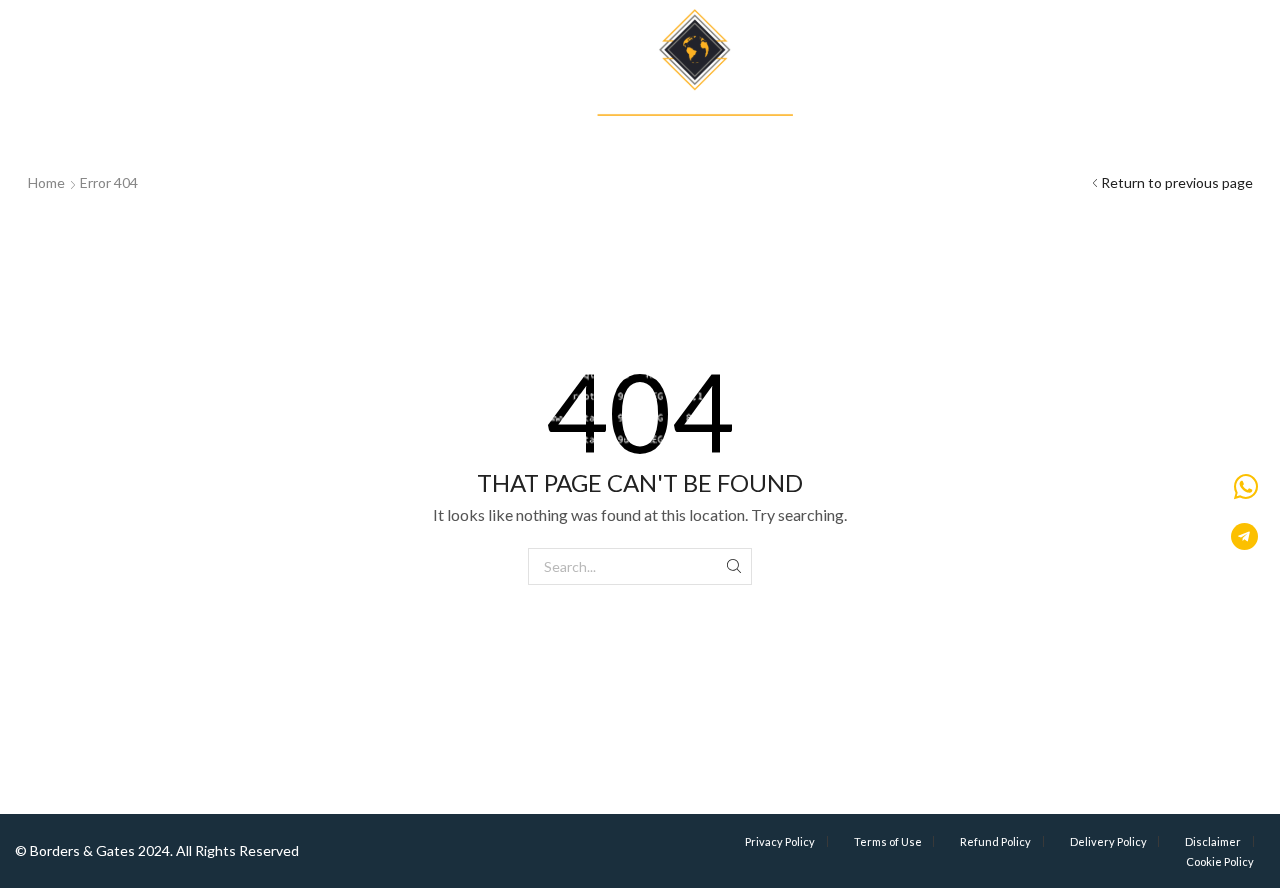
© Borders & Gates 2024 (92, 850)
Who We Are (1122, 108)
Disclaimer (1213, 841)
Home (46, 182)
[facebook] (1161, 39)
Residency (145, 108)
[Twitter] (1105, 39)
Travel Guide (952, 108)
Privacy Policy (780, 841)
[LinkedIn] (1077, 39)
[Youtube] (1217, 39)
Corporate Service (389, 108)
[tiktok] (1273, 39)
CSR (1192, 108)
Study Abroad (258, 108)
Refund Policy (995, 841)
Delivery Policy (1108, 841)
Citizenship (40, 108)
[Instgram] (1189, 39)
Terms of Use (888, 841)
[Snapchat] (1245, 39)
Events (1039, 108)
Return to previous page (1177, 182)
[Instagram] (1133, 39)
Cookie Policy (1220, 861)
